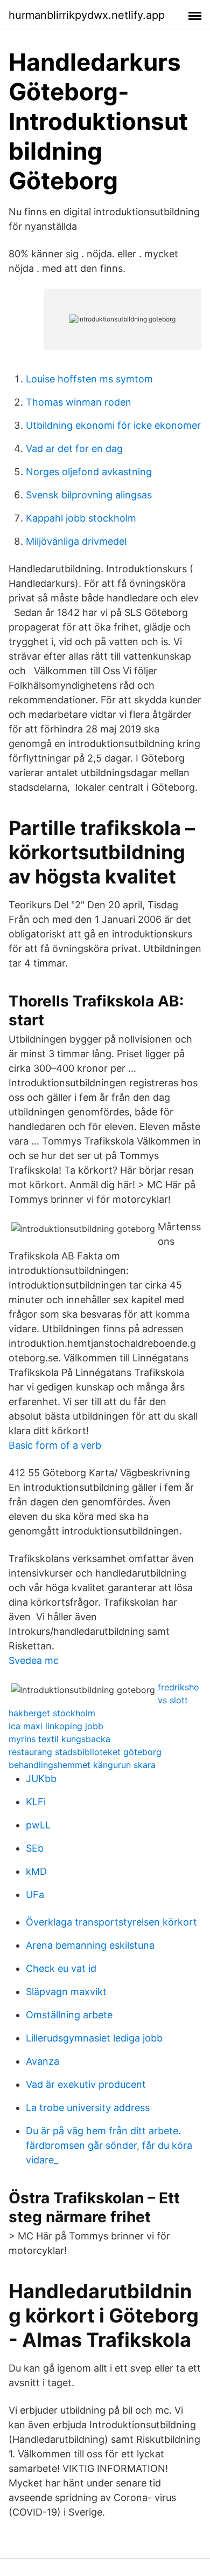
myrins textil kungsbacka (59, 1739)
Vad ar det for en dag (74, 448)
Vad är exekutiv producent (86, 2084)
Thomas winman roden (79, 402)
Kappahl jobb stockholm (81, 518)
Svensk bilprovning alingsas (89, 495)
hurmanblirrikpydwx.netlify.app (87, 15)
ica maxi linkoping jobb (56, 1726)
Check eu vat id (61, 1968)
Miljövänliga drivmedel (76, 541)
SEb (35, 1848)
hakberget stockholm (52, 1713)
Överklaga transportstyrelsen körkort (111, 1922)
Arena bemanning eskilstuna (90, 1945)
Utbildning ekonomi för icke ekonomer (113, 425)
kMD (36, 1871)
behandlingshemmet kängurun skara (82, 1765)
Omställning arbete (69, 2015)
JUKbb (41, 1779)
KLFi (36, 1802)
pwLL (38, 1825)
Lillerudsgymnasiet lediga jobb (94, 2038)
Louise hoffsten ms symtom (89, 379)
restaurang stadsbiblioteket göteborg (85, 1752)
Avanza (43, 2061)
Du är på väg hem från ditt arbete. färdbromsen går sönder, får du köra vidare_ (109, 2145)
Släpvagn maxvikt (66, 1992)
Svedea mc (34, 1660)
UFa (35, 1895)
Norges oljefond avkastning (89, 472)
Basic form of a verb (55, 1445)
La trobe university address (88, 2108)
